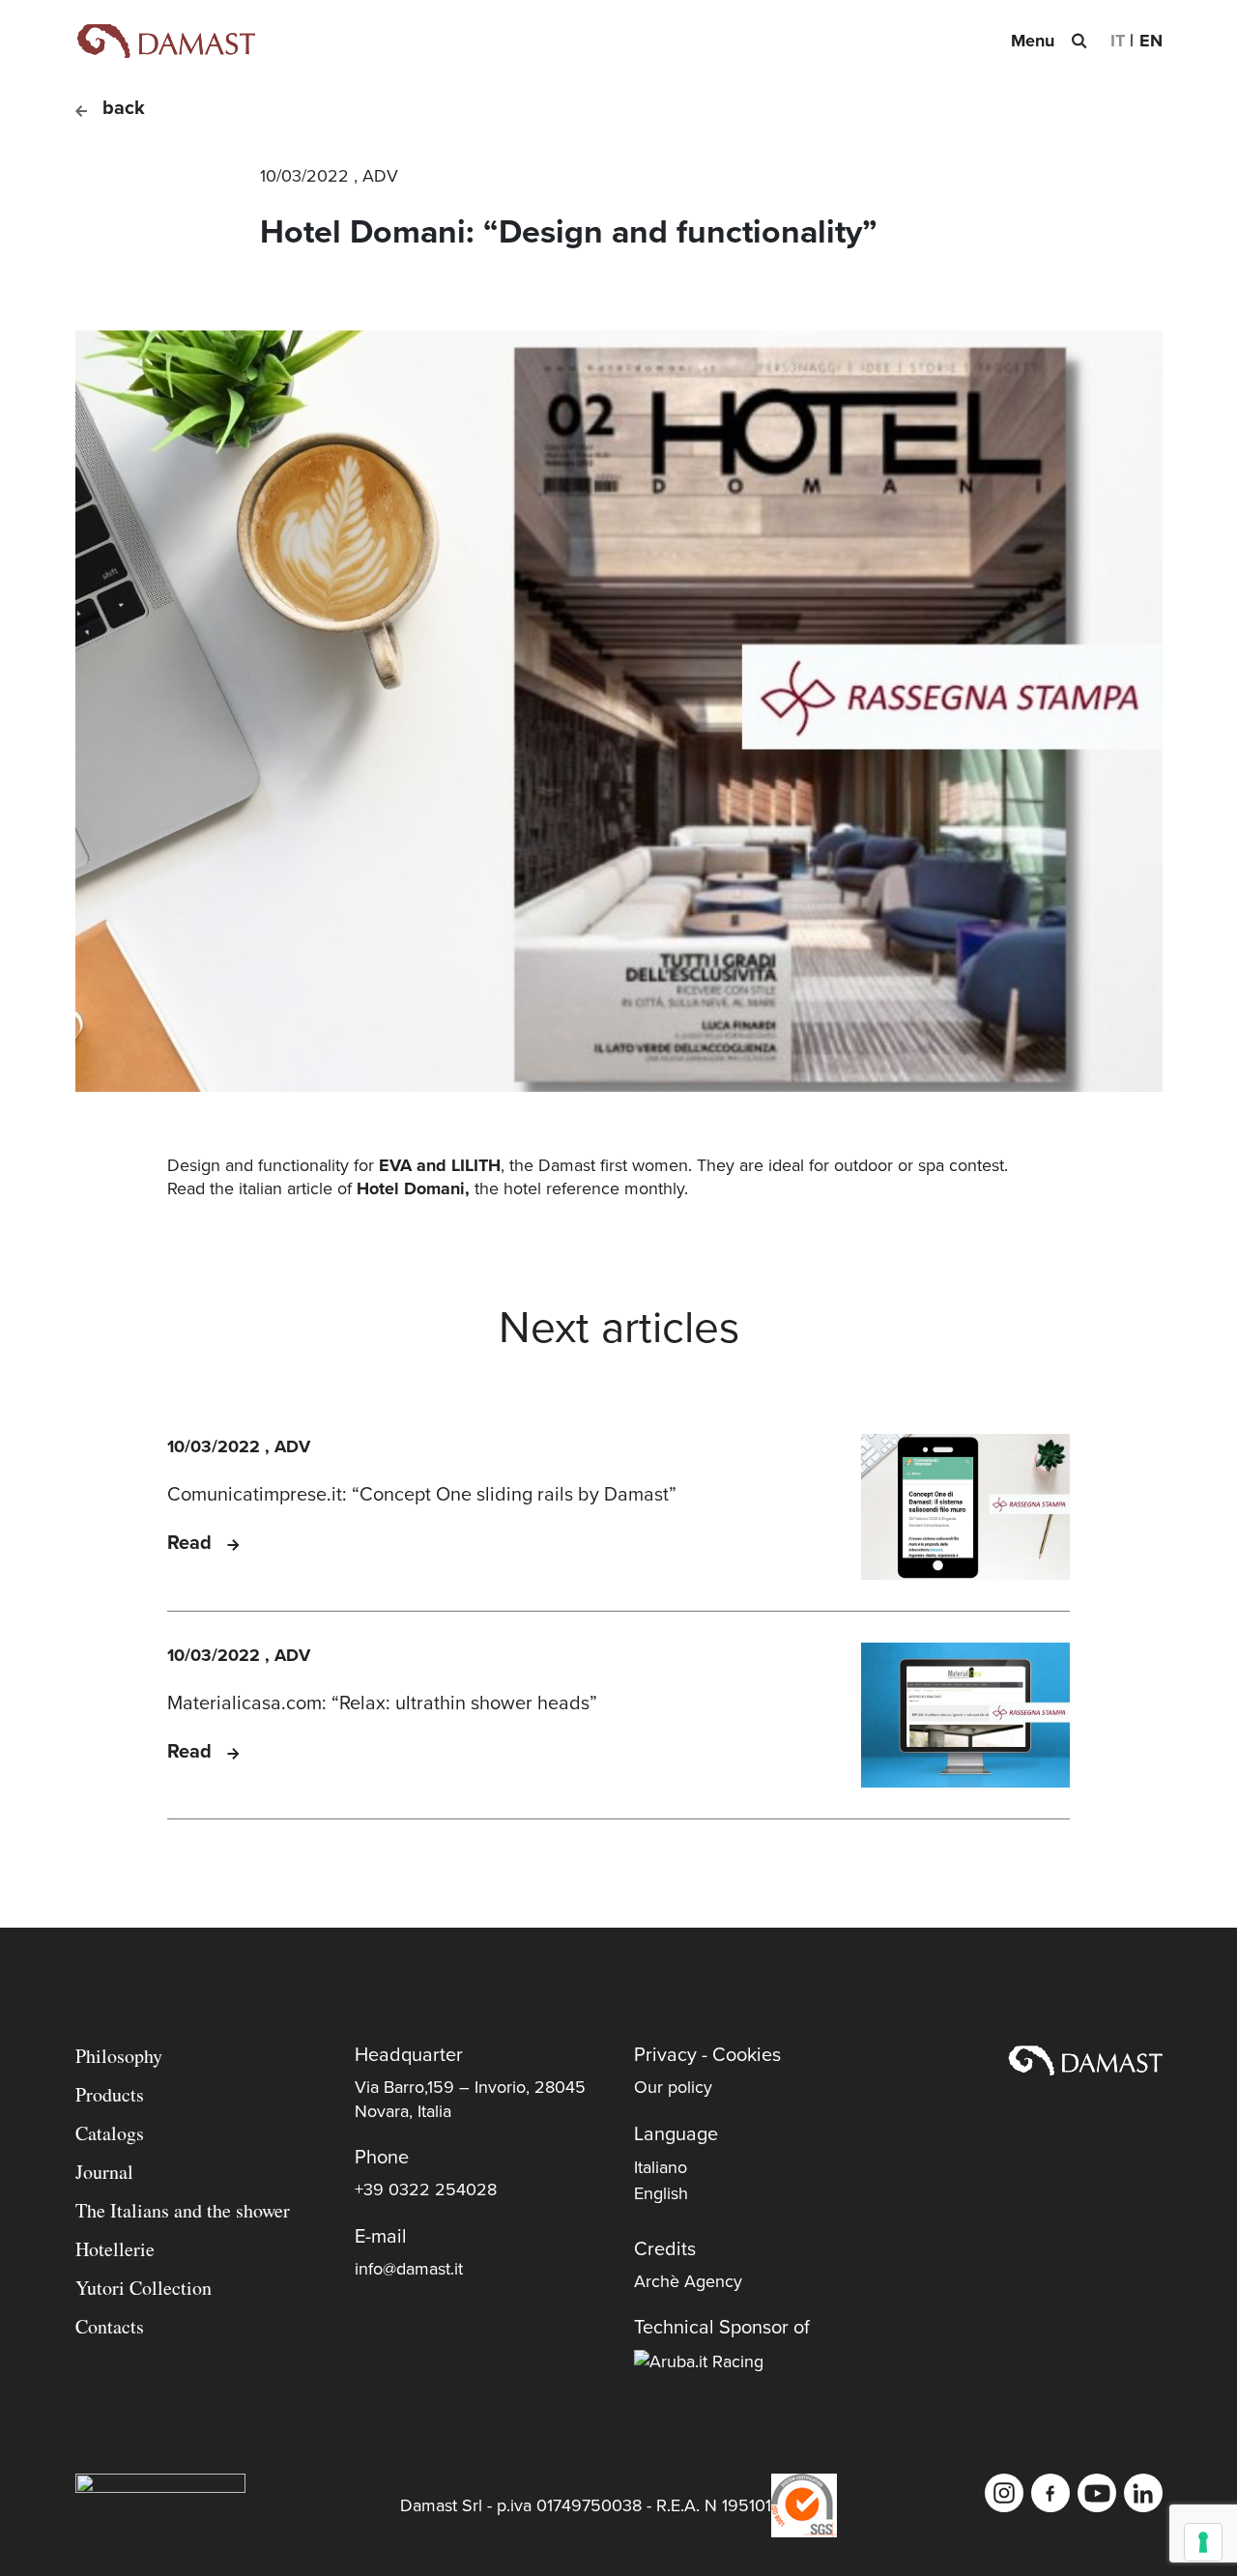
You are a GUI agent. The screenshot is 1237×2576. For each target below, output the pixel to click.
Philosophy (119, 2056)
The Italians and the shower (183, 2210)
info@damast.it (409, 2269)
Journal (104, 2172)
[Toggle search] (1079, 41)
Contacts (110, 2326)
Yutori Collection (144, 2288)
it (1118, 41)
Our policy (673, 2087)
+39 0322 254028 (426, 2190)
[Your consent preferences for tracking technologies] (1203, 2542)
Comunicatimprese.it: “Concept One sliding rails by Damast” (422, 1495)
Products (110, 2094)
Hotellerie (115, 2249)
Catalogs (110, 2133)
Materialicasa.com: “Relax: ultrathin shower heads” (382, 1703)
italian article (286, 1188)
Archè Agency (688, 2281)
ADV (380, 176)
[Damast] (165, 41)
